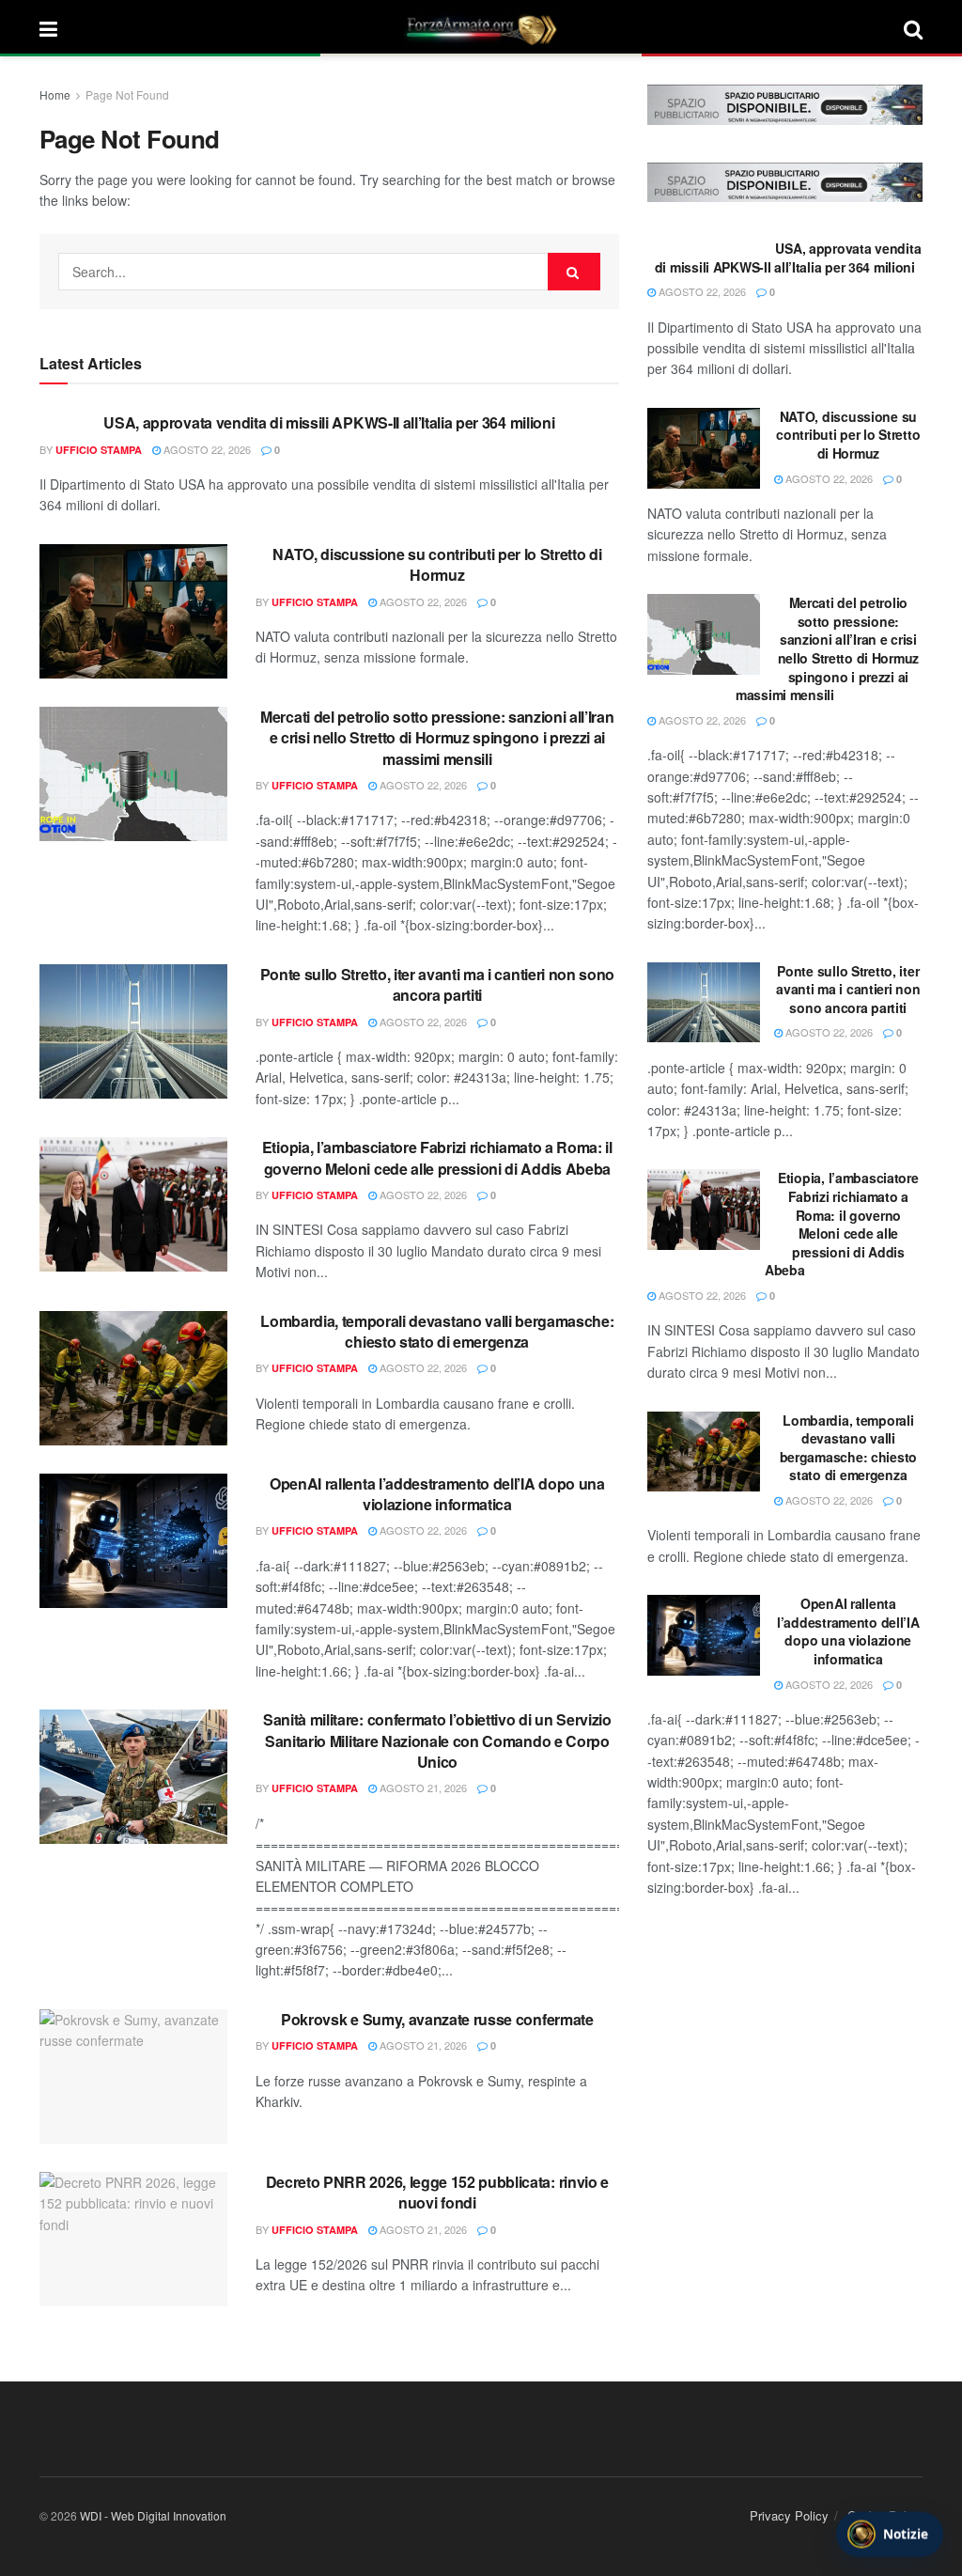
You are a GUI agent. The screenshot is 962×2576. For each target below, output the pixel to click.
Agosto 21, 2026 (422, 1788)
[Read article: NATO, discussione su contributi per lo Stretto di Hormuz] (133, 611)
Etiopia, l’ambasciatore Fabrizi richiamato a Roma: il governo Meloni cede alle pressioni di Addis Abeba (437, 1157)
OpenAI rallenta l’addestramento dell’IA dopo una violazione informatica (437, 1494)
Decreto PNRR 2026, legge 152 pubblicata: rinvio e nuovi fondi (437, 2192)
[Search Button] (913, 28)
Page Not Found (127, 94)
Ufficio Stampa (99, 450)
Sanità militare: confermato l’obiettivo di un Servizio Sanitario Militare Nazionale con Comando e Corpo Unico (437, 1741)
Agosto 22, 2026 (206, 449)
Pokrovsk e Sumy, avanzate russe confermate (437, 2019)
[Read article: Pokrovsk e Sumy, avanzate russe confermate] (133, 2076)
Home (55, 94)
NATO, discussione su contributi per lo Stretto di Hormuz (437, 564)
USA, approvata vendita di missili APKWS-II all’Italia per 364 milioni (329, 422)
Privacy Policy (789, 2515)
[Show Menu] (48, 28)
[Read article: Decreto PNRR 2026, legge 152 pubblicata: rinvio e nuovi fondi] (133, 2239)
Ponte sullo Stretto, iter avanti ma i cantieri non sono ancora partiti (437, 984)
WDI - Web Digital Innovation (153, 2515)
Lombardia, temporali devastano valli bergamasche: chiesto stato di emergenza (437, 1331)
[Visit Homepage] (481, 28)
